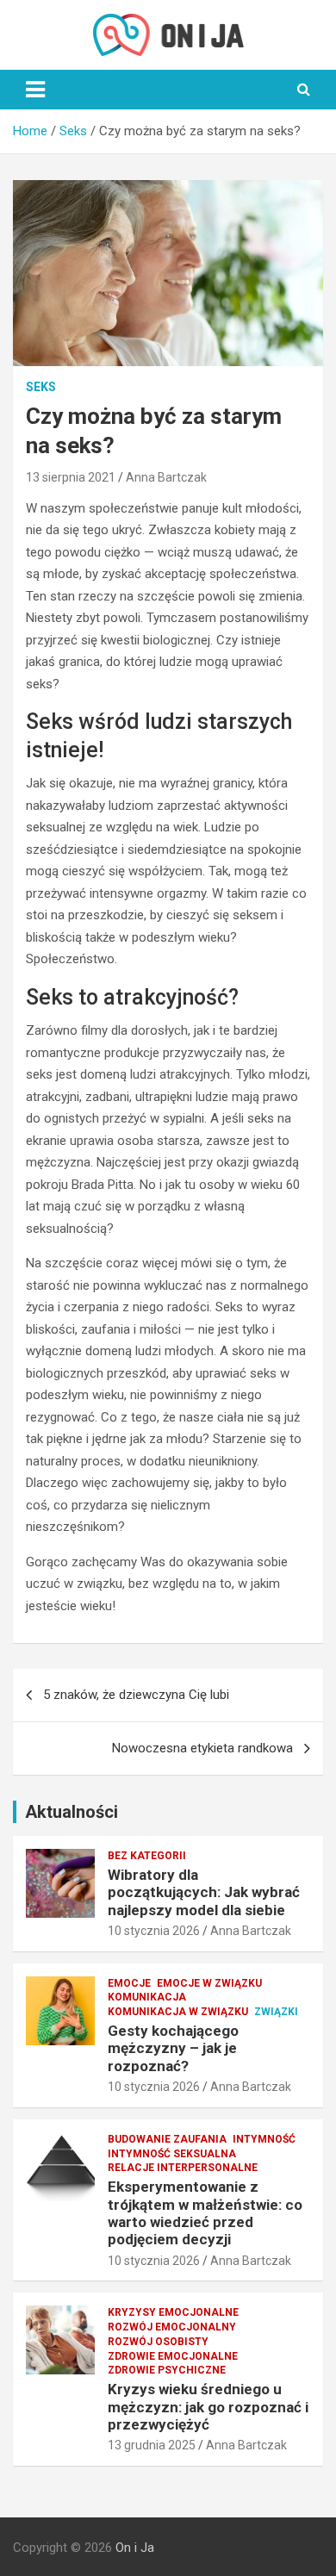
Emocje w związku (209, 1983)
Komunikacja (147, 1997)
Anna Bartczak (166, 477)
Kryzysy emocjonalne (173, 2312)
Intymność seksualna (172, 2154)
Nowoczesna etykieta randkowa (202, 1748)
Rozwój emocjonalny (172, 2327)
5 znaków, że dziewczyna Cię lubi (136, 1695)
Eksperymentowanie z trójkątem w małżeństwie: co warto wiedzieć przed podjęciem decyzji (205, 2213)
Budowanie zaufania (167, 2139)
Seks (41, 387)
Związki (276, 2012)
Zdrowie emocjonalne (173, 2356)
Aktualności (72, 1812)
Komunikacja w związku (178, 2012)
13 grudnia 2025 (152, 2445)
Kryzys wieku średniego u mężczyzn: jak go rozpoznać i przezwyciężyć (208, 2407)
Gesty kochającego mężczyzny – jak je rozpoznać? (173, 2048)
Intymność (264, 2139)
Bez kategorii (147, 1856)
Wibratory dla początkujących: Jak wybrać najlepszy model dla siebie (204, 1892)
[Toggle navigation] (35, 90)
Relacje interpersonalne (183, 2168)
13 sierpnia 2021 (71, 477)
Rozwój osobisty (158, 2342)
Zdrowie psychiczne (167, 2370)
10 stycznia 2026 (154, 1931)
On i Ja (135, 2548)
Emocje (129, 1983)
